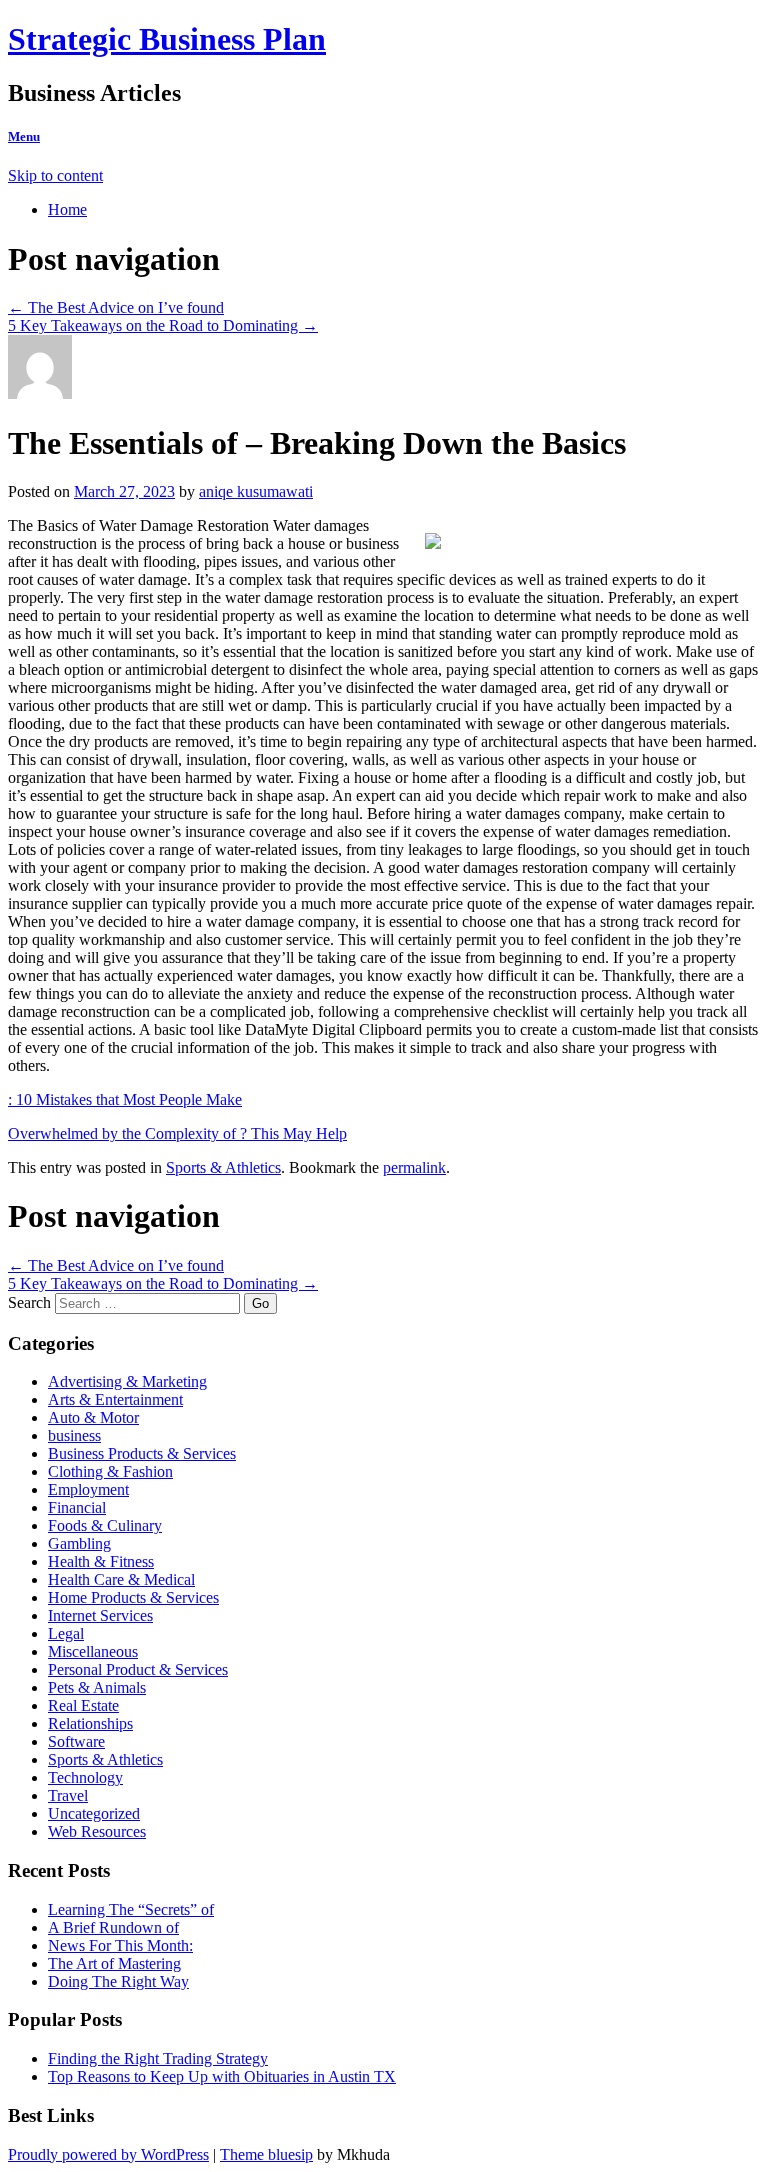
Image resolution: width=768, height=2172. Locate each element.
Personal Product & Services (138, 1669)
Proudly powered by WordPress (108, 2154)
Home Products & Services (133, 1597)
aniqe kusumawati (256, 491)
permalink (414, 1167)
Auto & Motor (93, 1417)
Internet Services (100, 1615)
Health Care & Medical (121, 1579)
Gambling (79, 1543)
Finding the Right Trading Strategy (158, 2058)
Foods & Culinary (105, 1525)
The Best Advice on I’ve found (116, 307)
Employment (88, 1489)
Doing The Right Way (118, 1981)
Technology (85, 1777)
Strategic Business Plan (167, 39)
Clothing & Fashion (110, 1471)
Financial (77, 1507)
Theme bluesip (266, 2154)
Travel (68, 1795)
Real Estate (83, 1705)
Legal (66, 1633)
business (74, 1435)
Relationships (90, 1723)
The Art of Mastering (114, 1963)
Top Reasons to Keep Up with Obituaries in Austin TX (222, 2076)
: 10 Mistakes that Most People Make (125, 1099)
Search (29, 1302)
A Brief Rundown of (113, 1927)
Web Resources (97, 1831)
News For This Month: (120, 1945)
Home (67, 209)
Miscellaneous (93, 1651)
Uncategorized (94, 1813)
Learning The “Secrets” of (131, 1909)
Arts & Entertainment (115, 1399)
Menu (24, 136)
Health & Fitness (101, 1561)
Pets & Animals (97, 1687)
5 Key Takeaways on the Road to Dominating (163, 325)
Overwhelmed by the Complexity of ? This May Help (177, 1133)
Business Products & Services (142, 1453)
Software (76, 1741)
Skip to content (55, 175)
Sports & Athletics (223, 1167)
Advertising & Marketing (127, 1381)
